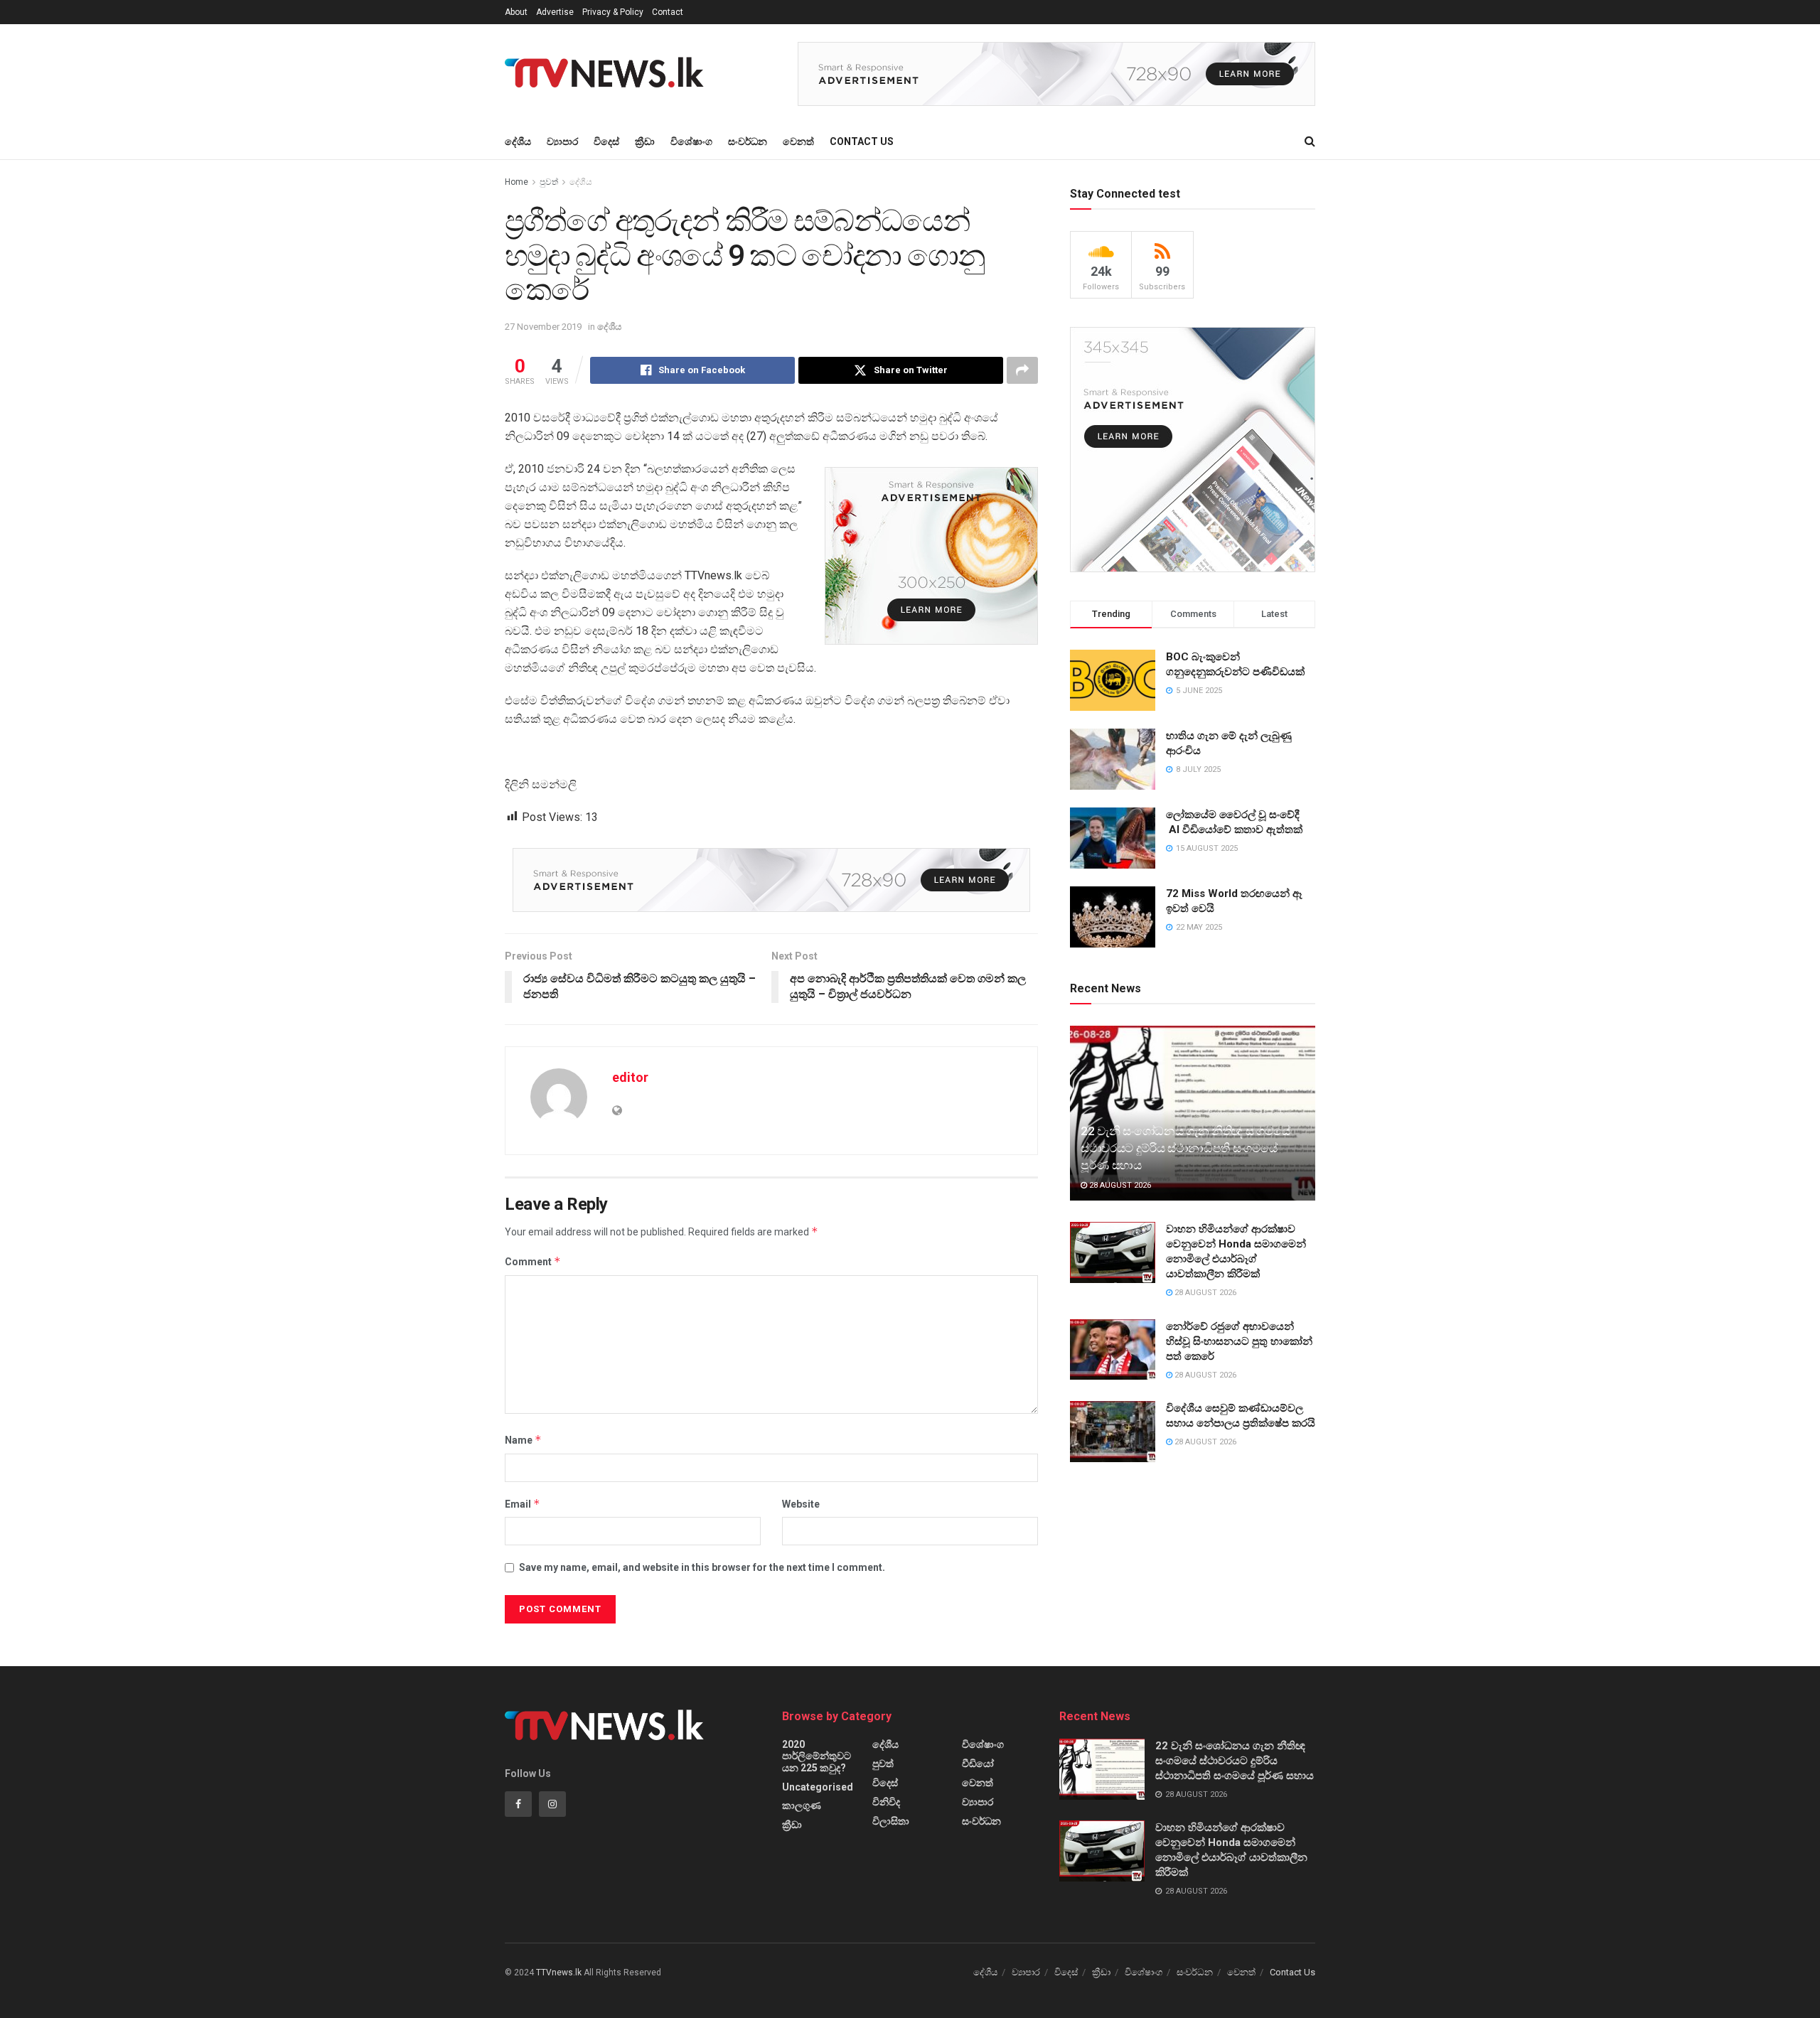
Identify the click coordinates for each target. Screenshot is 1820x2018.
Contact (668, 12)
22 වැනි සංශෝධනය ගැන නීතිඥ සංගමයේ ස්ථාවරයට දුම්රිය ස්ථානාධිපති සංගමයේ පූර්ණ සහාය (1185, 1148)
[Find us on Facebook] (518, 1804)
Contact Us (862, 141)
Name (523, 1440)
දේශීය (518, 141)
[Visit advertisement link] (1056, 74)
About (516, 12)
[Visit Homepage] (609, 74)
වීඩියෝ (978, 1764)
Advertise (555, 12)
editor (630, 1077)
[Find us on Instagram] (552, 1804)
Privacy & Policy (613, 12)
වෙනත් (798, 141)
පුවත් (549, 182)
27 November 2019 (543, 327)
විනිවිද (886, 1802)
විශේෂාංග (691, 141)
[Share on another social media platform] (1022, 370)
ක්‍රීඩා (645, 141)
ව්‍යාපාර (562, 141)
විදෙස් (606, 141)
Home (516, 182)
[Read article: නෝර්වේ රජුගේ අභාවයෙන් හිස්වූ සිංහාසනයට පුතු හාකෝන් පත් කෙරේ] (1113, 1350)
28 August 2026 (1119, 1185)
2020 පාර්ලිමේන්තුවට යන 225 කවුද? (817, 1756)
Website (801, 1504)
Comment (533, 1261)
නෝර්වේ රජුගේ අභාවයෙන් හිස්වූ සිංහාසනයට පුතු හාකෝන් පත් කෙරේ (1239, 1341)
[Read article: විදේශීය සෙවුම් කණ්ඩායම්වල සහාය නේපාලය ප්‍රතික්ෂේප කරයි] (1113, 1432)
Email (523, 1504)
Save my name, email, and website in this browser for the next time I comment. (702, 1567)
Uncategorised (818, 1787)
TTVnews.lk (559, 1973)
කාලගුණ (802, 1805)
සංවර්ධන (748, 141)
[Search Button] (1310, 141)
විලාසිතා (891, 1821)
